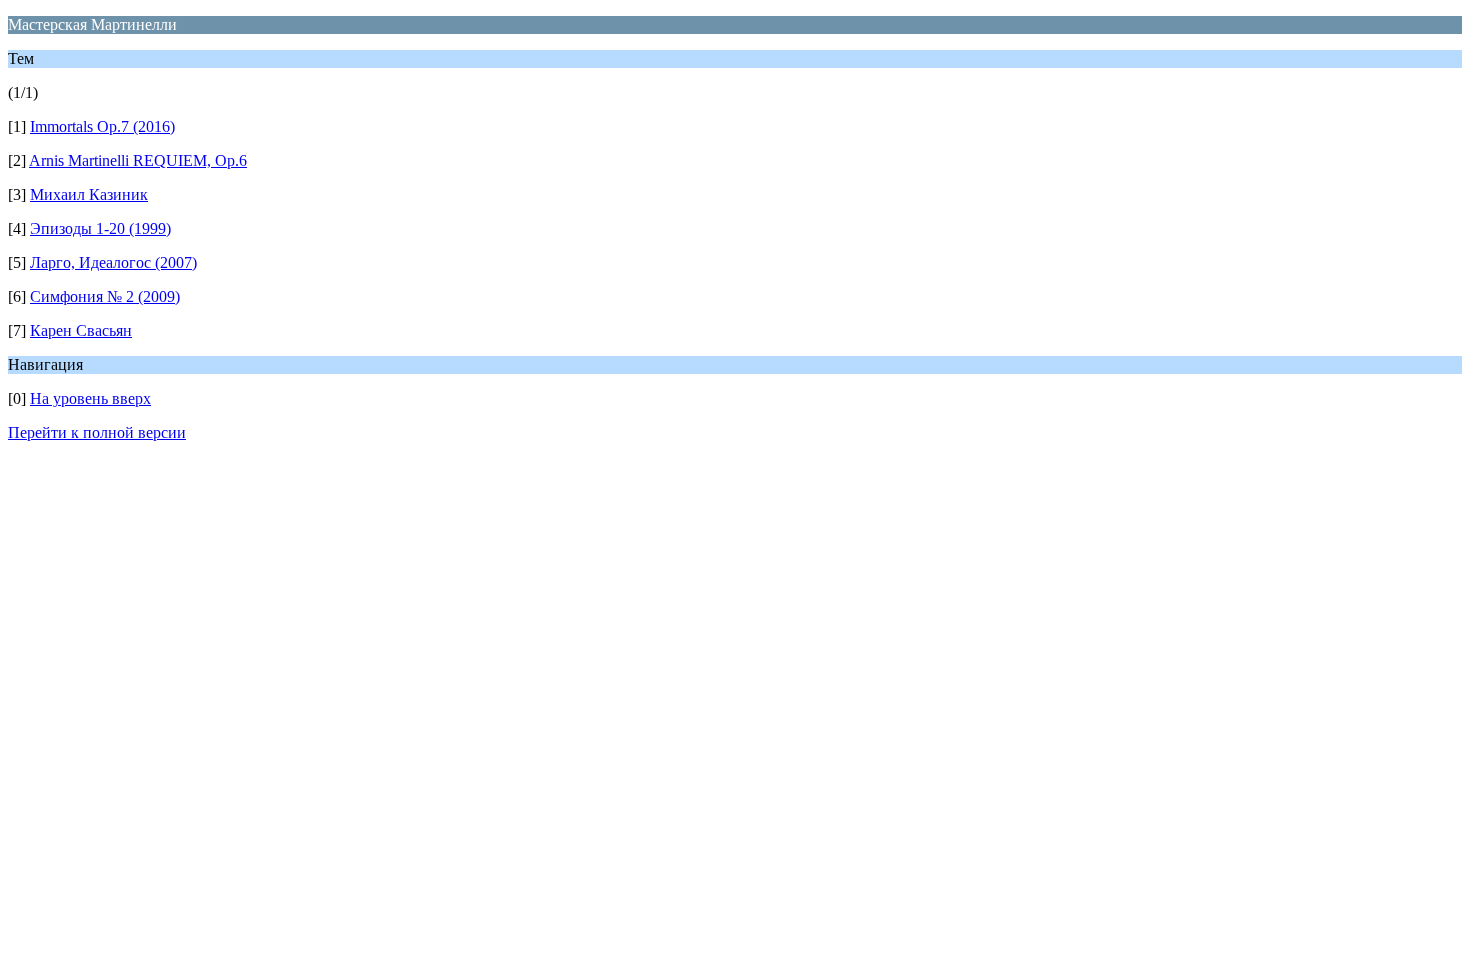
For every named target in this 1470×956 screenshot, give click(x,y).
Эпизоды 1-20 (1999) (100, 228)
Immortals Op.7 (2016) (102, 126)
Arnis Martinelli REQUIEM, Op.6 (138, 160)
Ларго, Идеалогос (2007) (113, 262)
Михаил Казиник (89, 194)
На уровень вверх (90, 398)
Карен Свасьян (81, 330)
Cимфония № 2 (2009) (105, 296)
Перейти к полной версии (97, 432)
